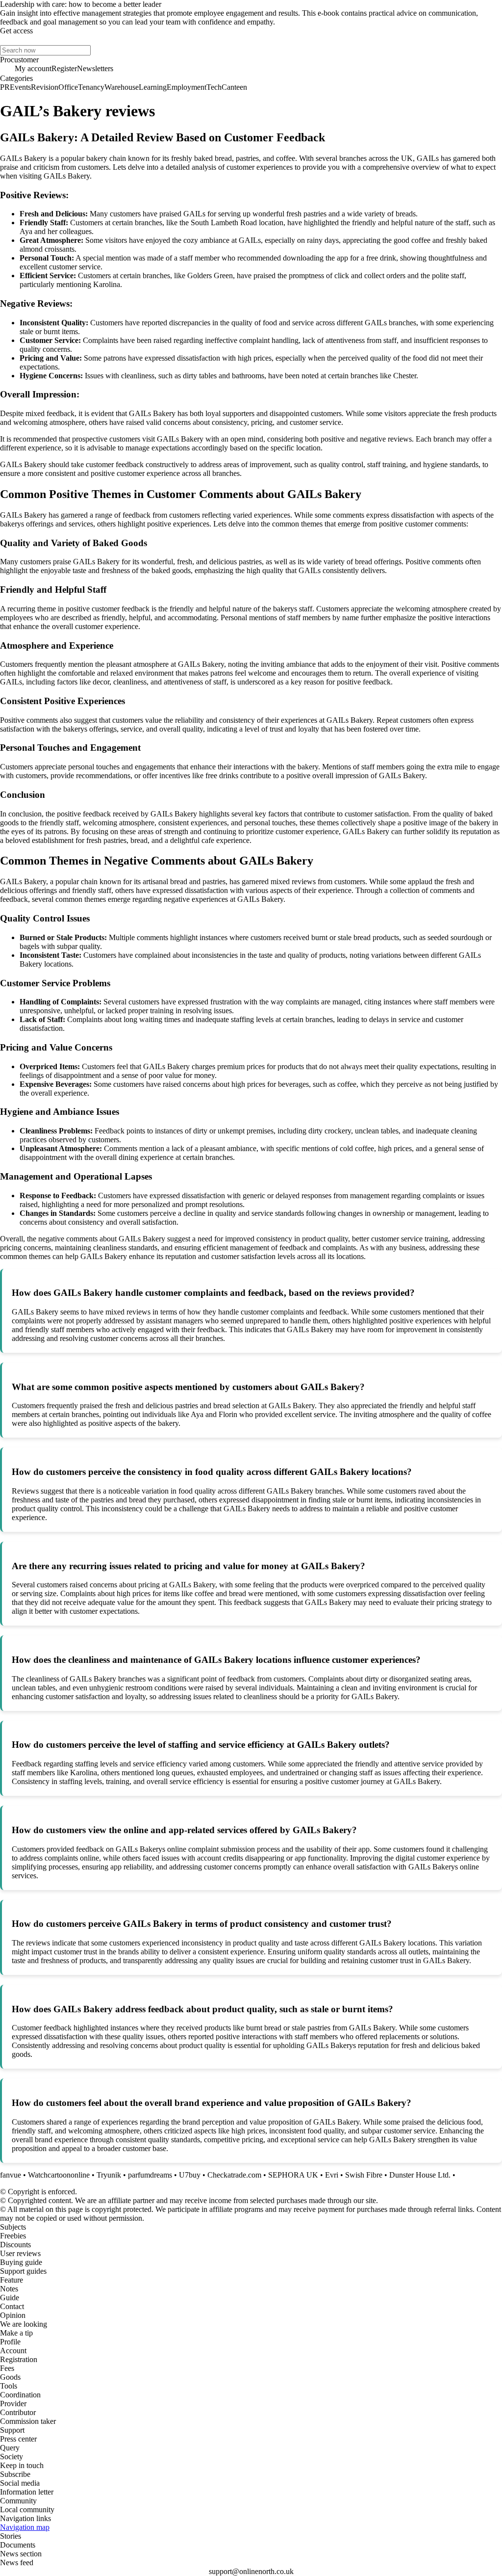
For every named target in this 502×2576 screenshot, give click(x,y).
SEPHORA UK (293, 2175)
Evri (332, 2175)
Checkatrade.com (234, 2175)
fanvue (11, 2175)
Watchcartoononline (59, 2175)
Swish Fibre (364, 2175)
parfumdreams (150, 2175)
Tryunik (109, 2175)
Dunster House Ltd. (420, 2175)
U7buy (190, 2175)
